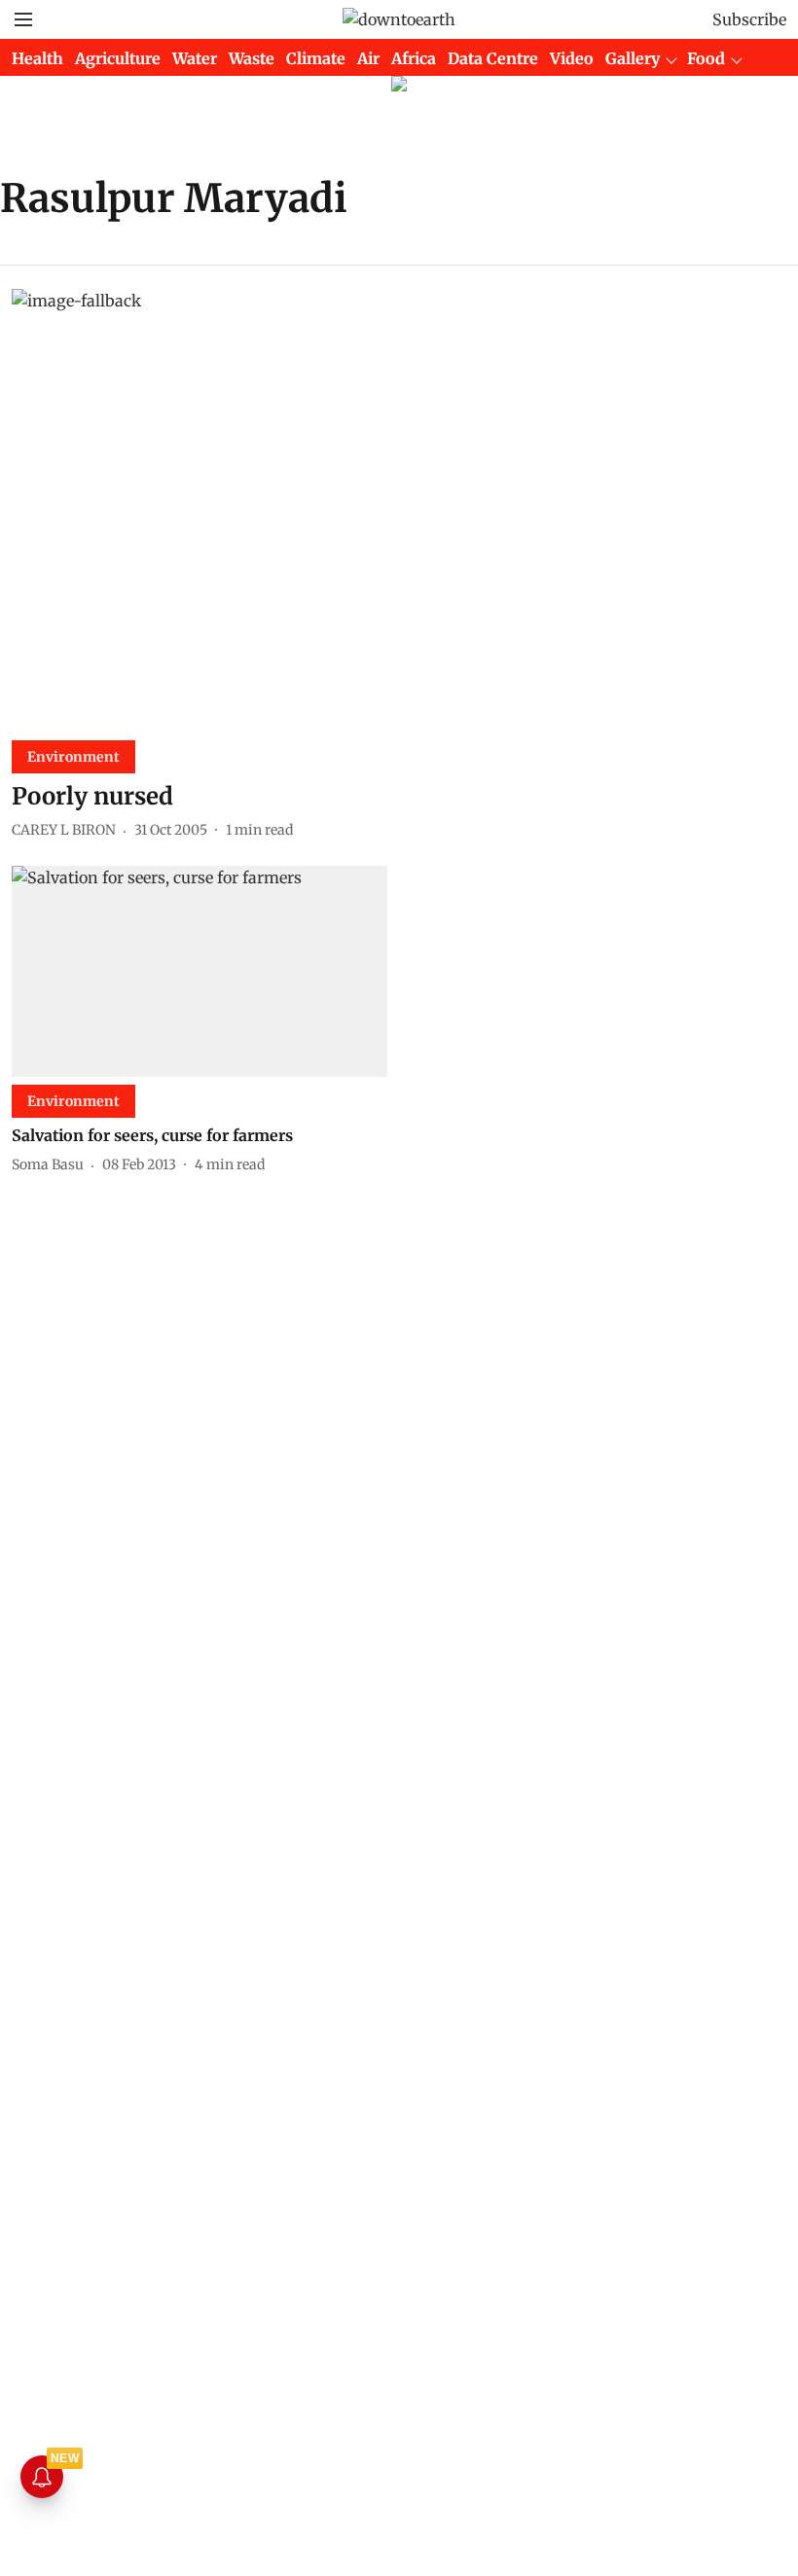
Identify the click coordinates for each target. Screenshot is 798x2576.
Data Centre (493, 58)
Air (368, 58)
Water (195, 58)
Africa (414, 58)
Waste (252, 58)
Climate (316, 58)
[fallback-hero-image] (399, 507)
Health (37, 58)
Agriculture (118, 58)
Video (572, 58)
